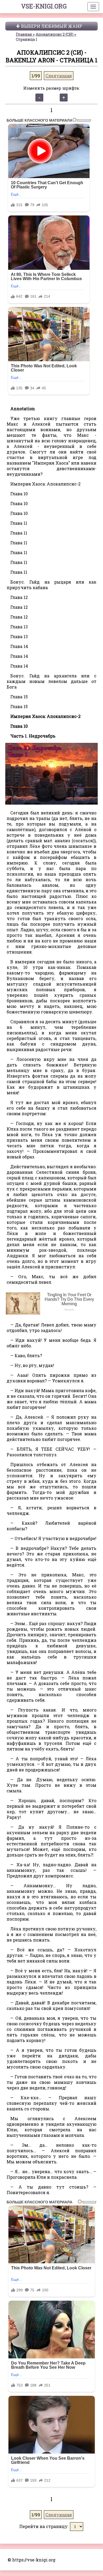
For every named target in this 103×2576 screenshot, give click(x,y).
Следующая (59, 76)
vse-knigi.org (44, 6)
